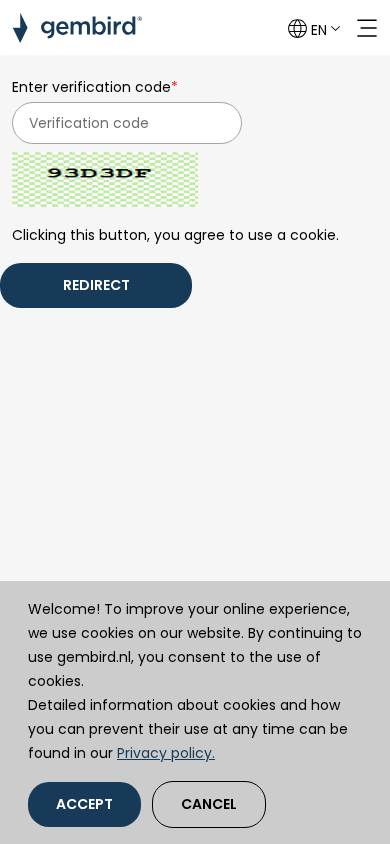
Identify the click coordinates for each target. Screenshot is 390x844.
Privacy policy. (166, 753)
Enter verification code (95, 87)
